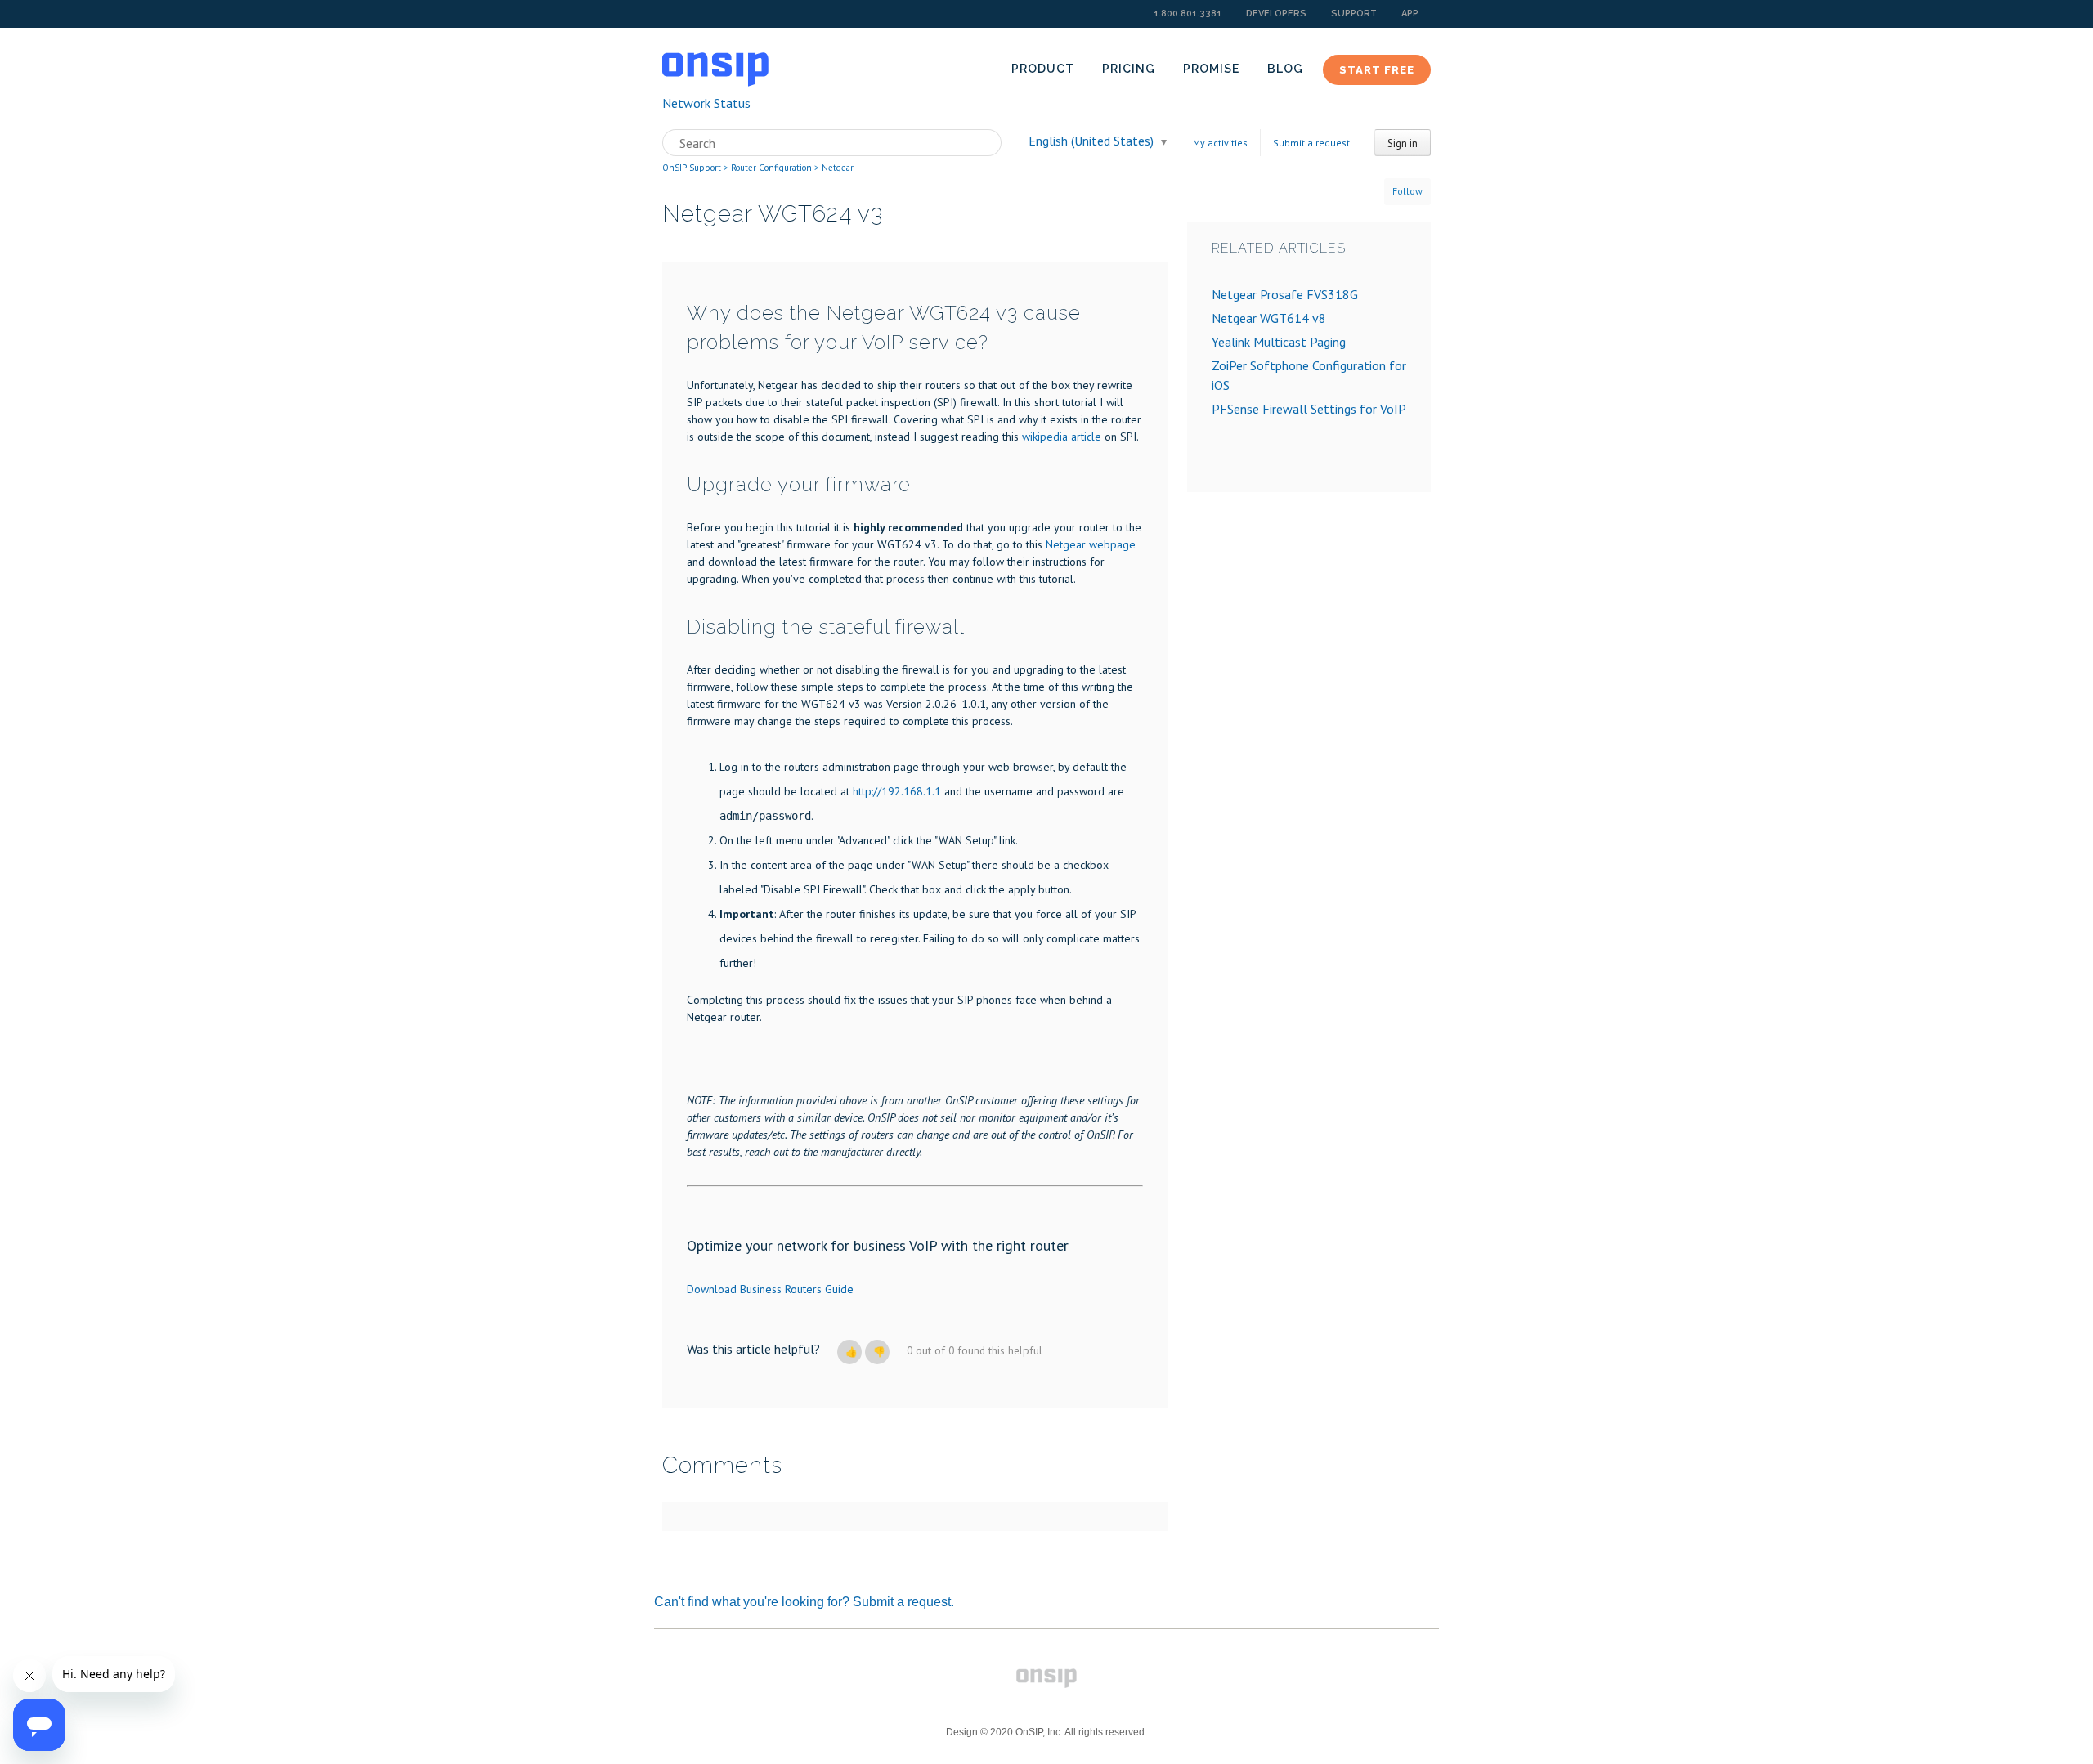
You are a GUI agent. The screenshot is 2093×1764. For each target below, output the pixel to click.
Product (1043, 69)
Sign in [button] (1403, 143)
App (1410, 13)
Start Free (1377, 70)
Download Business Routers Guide (770, 1289)
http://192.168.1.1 (897, 791)
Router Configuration (771, 168)
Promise (1211, 69)
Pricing (1129, 69)
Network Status (706, 103)
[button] (849, 1352)
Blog (1285, 69)
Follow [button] (1407, 191)
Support (1354, 13)
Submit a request (1311, 143)
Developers (1276, 13)
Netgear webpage (1091, 544)
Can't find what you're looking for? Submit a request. (804, 1602)
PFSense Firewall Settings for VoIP (1309, 409)
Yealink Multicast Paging (1279, 342)
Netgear (838, 168)
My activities (1220, 143)
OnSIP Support (692, 168)
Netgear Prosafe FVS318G (1285, 294)
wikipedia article (1062, 437)
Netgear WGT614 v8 (1269, 318)
